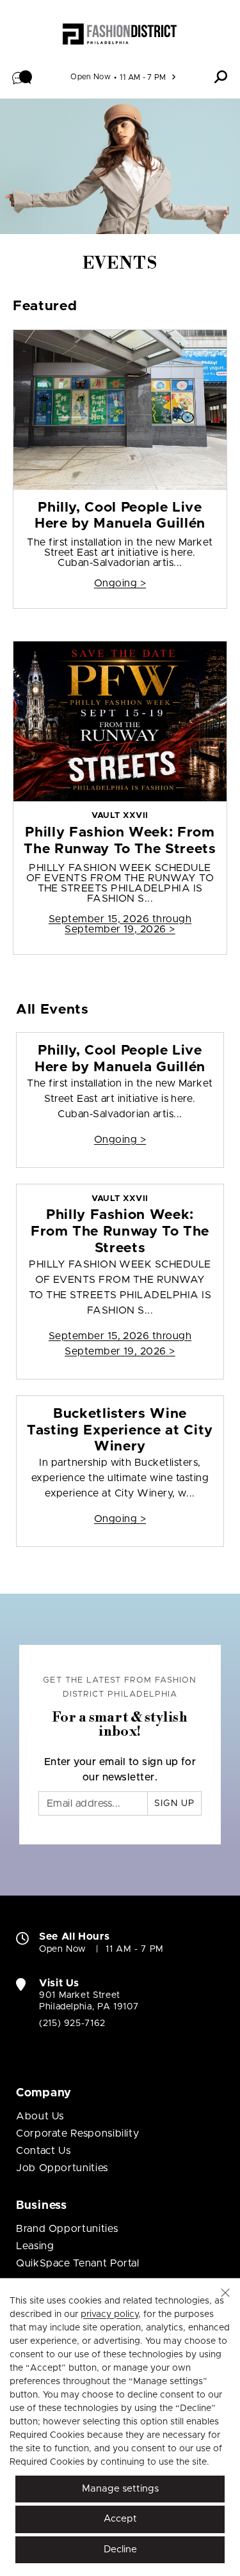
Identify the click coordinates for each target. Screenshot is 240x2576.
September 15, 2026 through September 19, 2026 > (120, 924)
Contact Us (43, 2151)
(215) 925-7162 (72, 2023)
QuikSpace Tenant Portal (78, 2263)
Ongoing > (120, 583)
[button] (22, 77)
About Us (40, 2116)
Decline (120, 2549)
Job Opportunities (62, 2168)
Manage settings (120, 2489)
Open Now (91, 77)
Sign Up (174, 1803)
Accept (120, 2519)
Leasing (35, 2246)
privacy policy (109, 2314)
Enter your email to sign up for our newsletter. (120, 1770)
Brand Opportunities (67, 2229)
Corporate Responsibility (77, 2133)
